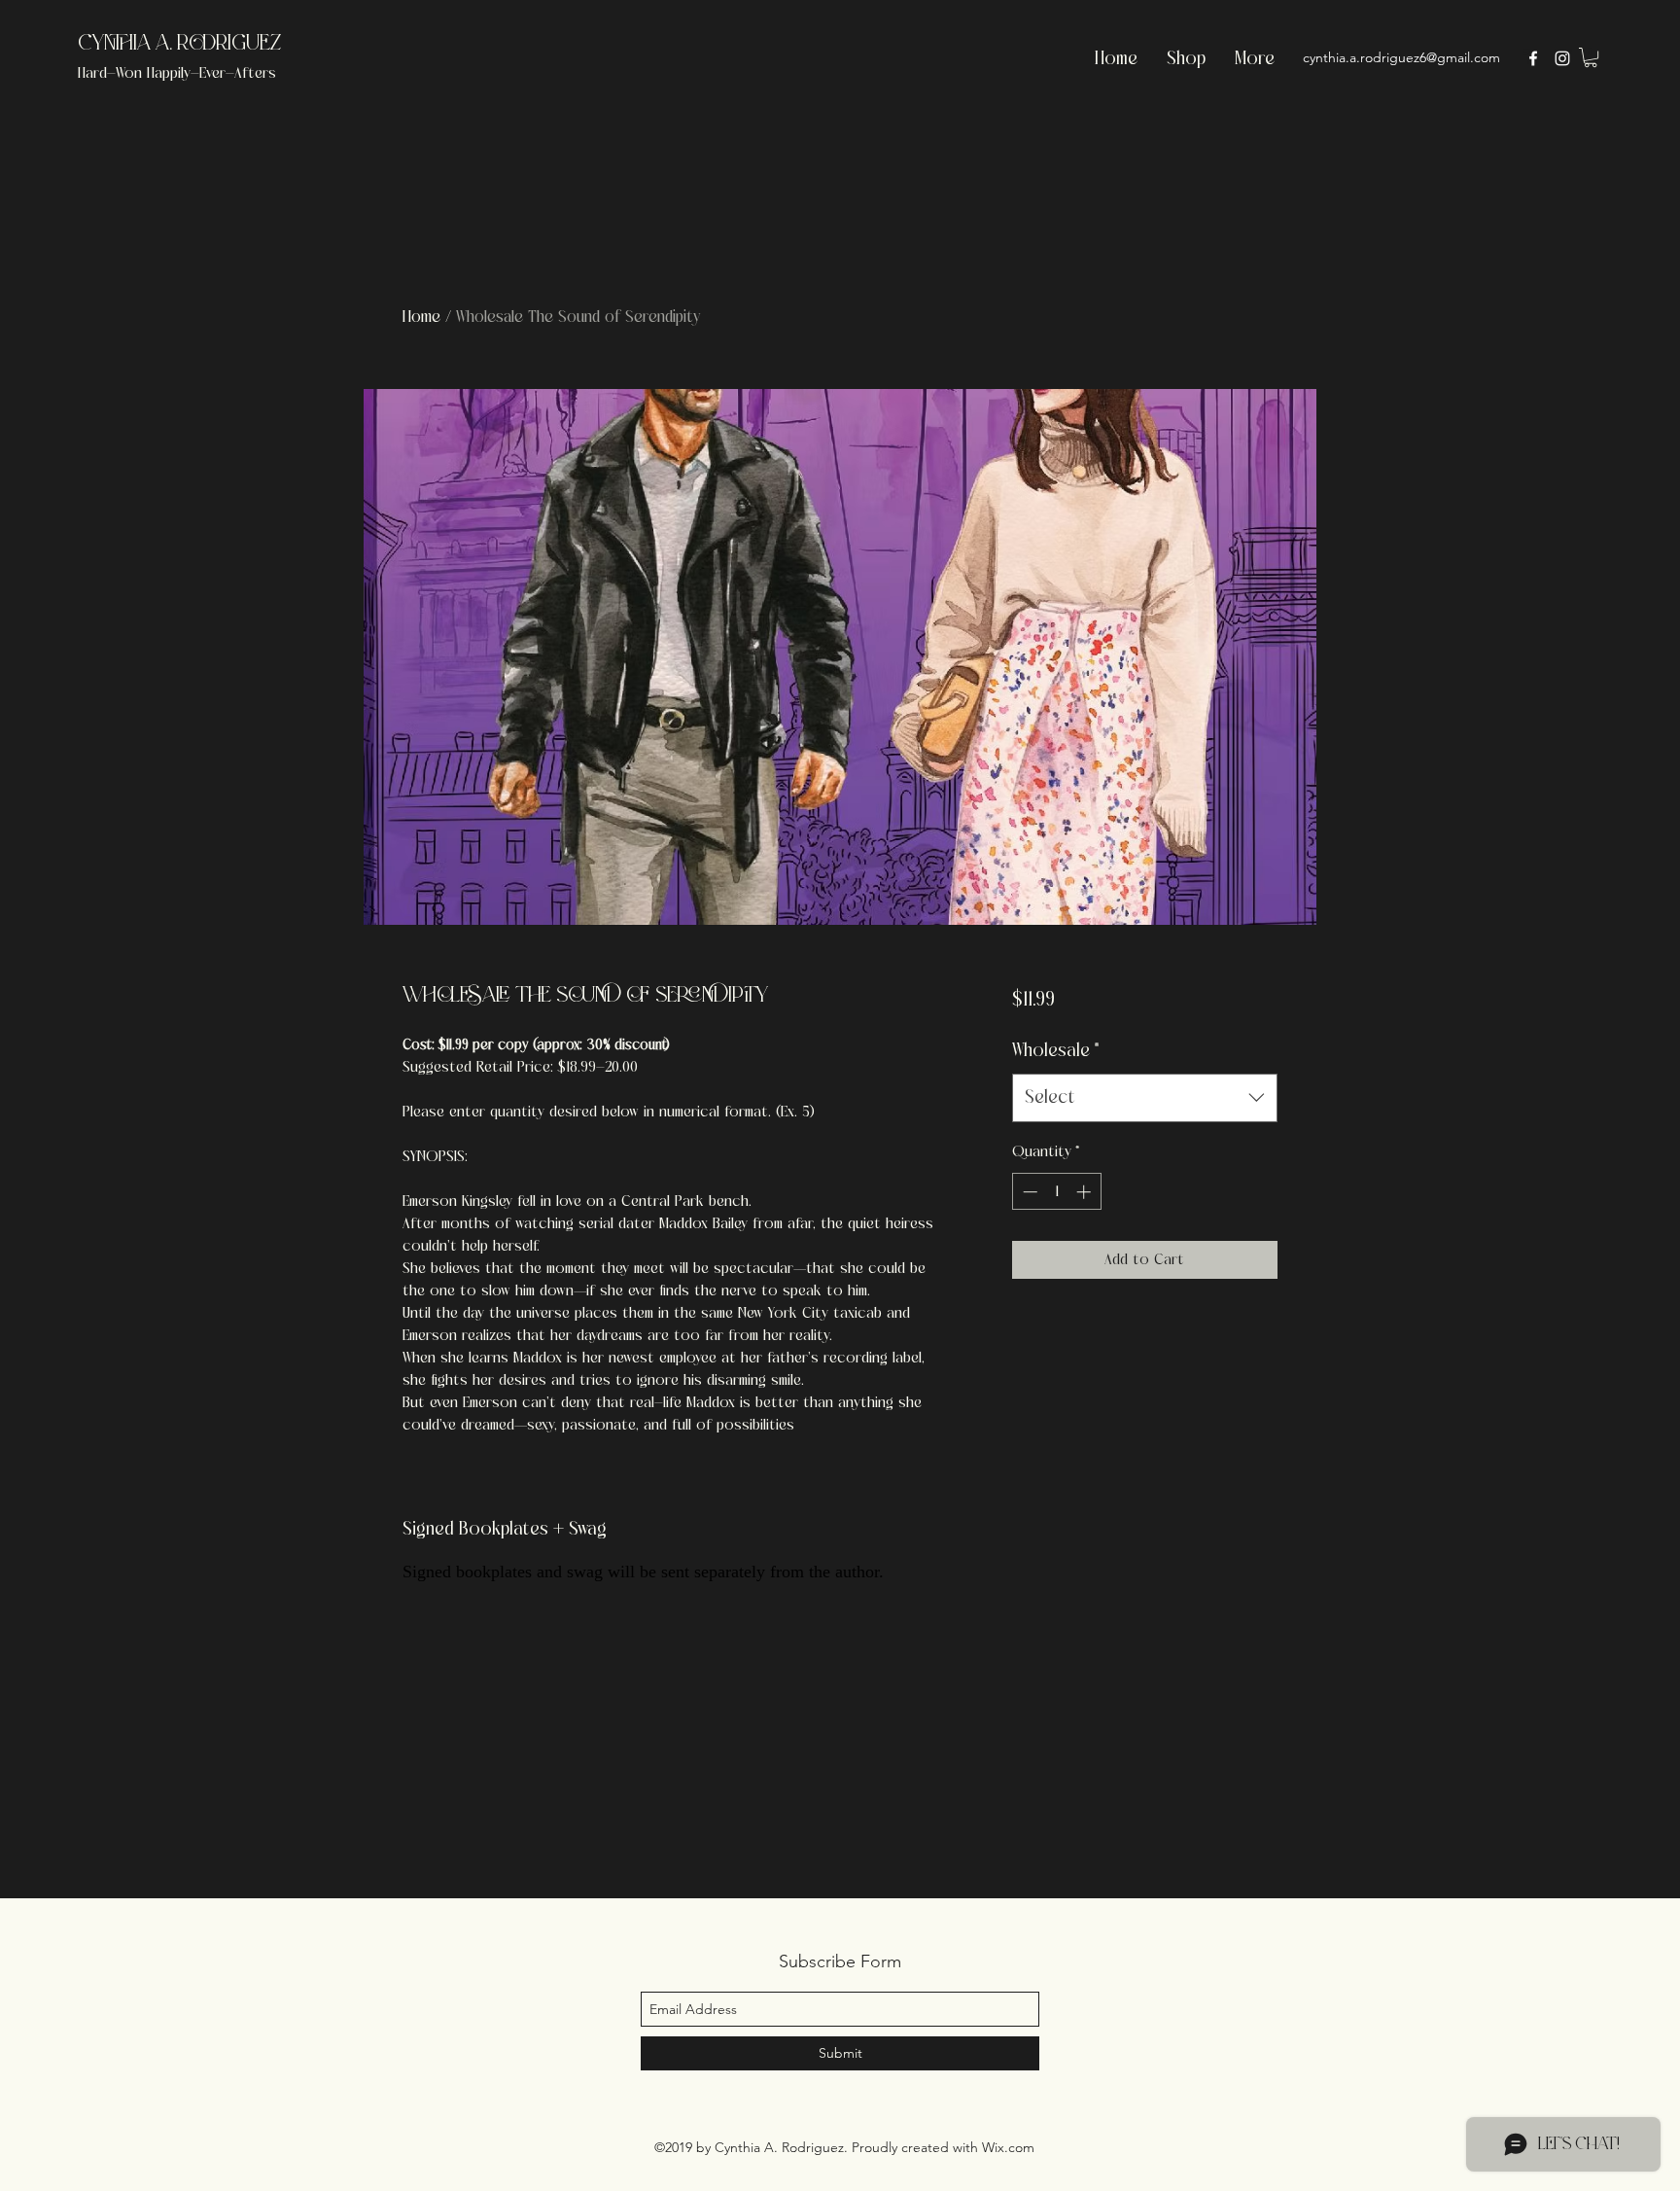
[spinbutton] (1056, 1192)
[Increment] (1085, 1192)
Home (421, 317)
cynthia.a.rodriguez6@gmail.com (1401, 57)
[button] (1591, 57)
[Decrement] (1028, 1192)
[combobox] (1145, 1098)
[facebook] (1533, 58)
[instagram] (1562, 58)
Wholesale (1056, 1050)
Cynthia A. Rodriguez (179, 44)
